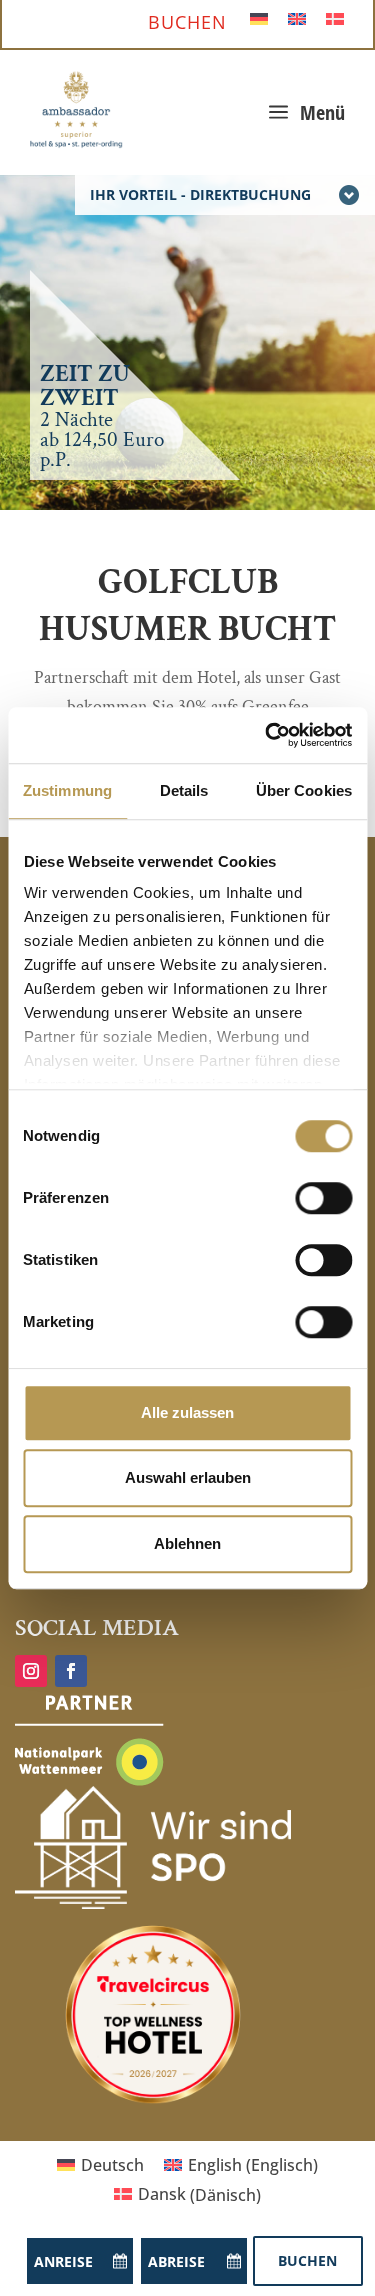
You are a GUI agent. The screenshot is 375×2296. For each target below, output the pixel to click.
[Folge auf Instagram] (31, 1671)
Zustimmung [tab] (67, 790)
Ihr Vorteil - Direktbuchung (200, 194)
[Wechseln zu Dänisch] (335, 17)
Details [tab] (184, 790)
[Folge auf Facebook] (71, 1671)
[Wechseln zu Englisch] (297, 17)
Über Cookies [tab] (304, 790)
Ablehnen (187, 1543)
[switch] (323, 1198)
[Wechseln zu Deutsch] (259, 17)
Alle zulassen (187, 1412)
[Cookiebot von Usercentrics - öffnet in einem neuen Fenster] (267, 735)
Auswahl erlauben (188, 1477)
